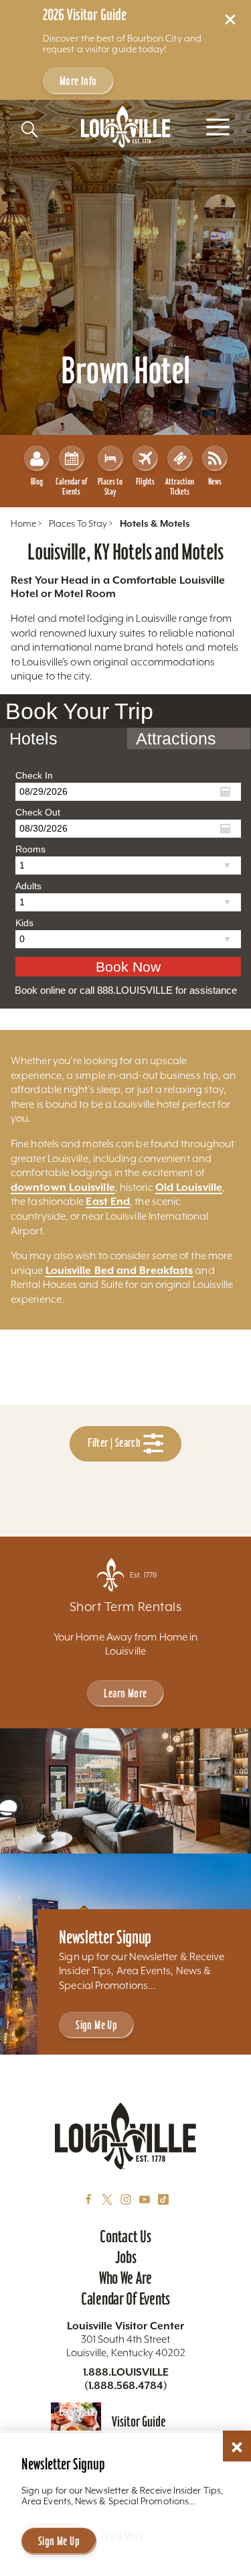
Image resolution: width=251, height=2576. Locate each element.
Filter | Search (115, 1443)
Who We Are (125, 2278)
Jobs (126, 2257)
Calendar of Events (71, 487)
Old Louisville (189, 1187)
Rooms (30, 849)
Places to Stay (110, 487)
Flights (145, 481)
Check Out (38, 812)
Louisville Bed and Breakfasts (119, 1270)
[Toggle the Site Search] (29, 129)
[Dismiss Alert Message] (230, 19)
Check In (34, 775)
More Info (78, 81)
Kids (24, 923)
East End (108, 1201)
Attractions (176, 738)
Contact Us (125, 2236)
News (215, 481)
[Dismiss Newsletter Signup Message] (237, 2447)
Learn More (125, 1693)
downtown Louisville (63, 1187)
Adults (28, 886)
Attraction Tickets (180, 487)
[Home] (126, 127)
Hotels (33, 738)
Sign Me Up (96, 2025)
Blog (37, 481)
